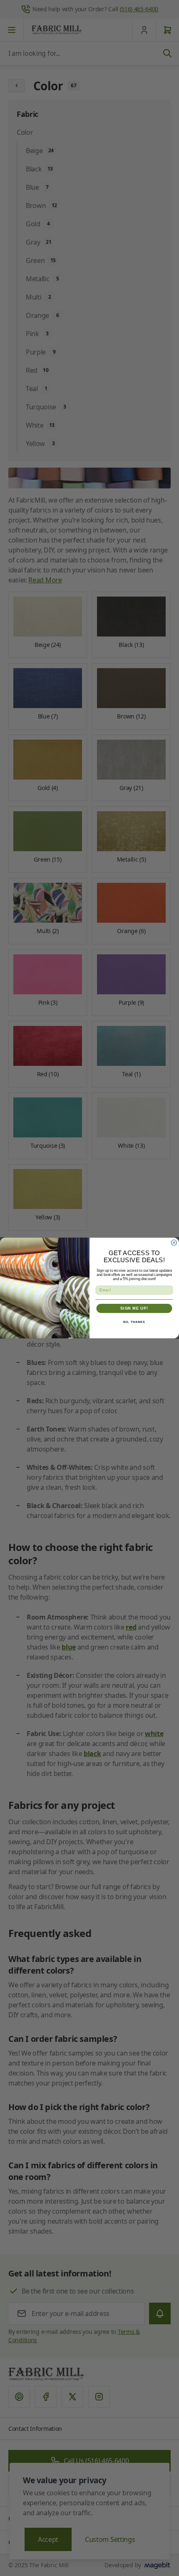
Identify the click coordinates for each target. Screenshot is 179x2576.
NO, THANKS (134, 1322)
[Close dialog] (174, 1242)
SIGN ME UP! (134, 1308)
